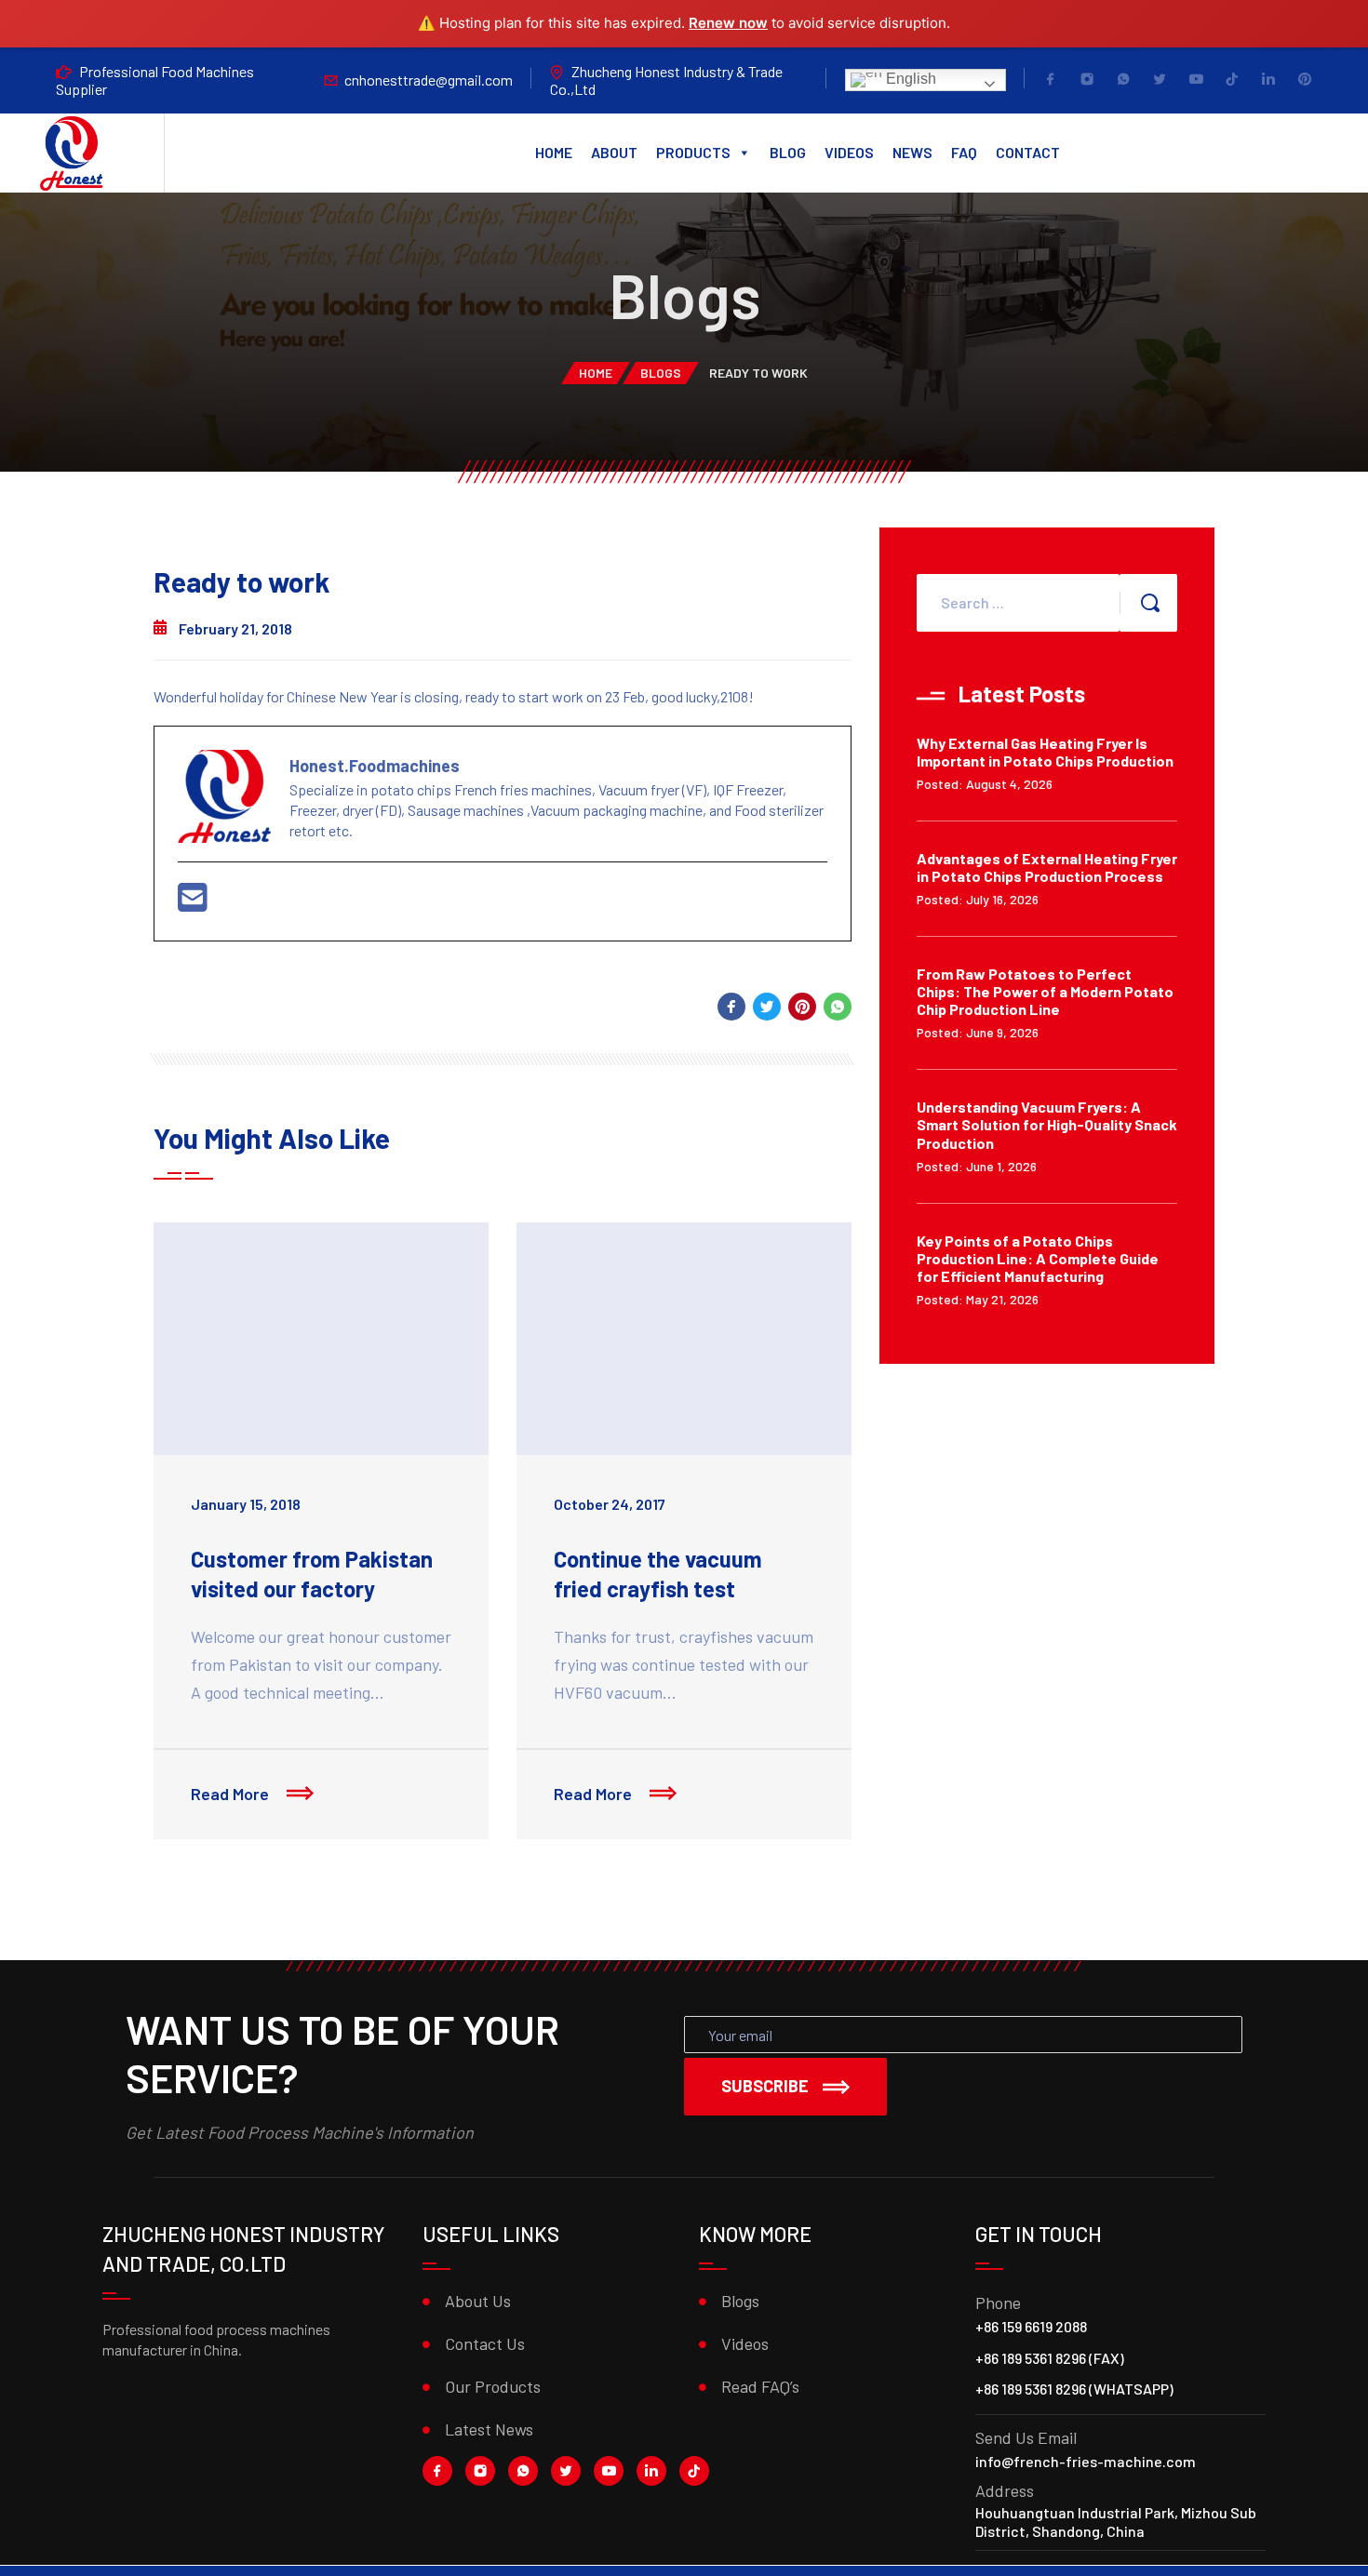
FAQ (964, 152)
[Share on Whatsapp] (838, 1007)
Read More (232, 1794)
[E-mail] (193, 903)
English (909, 79)
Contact (1028, 152)
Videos (849, 152)
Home (554, 152)
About (614, 152)
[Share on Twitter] (767, 1007)
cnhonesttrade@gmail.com (429, 80)
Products (693, 152)
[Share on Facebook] (731, 1007)
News (912, 152)
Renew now (728, 23)
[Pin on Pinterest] (802, 1007)
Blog (788, 152)
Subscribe (765, 2086)
